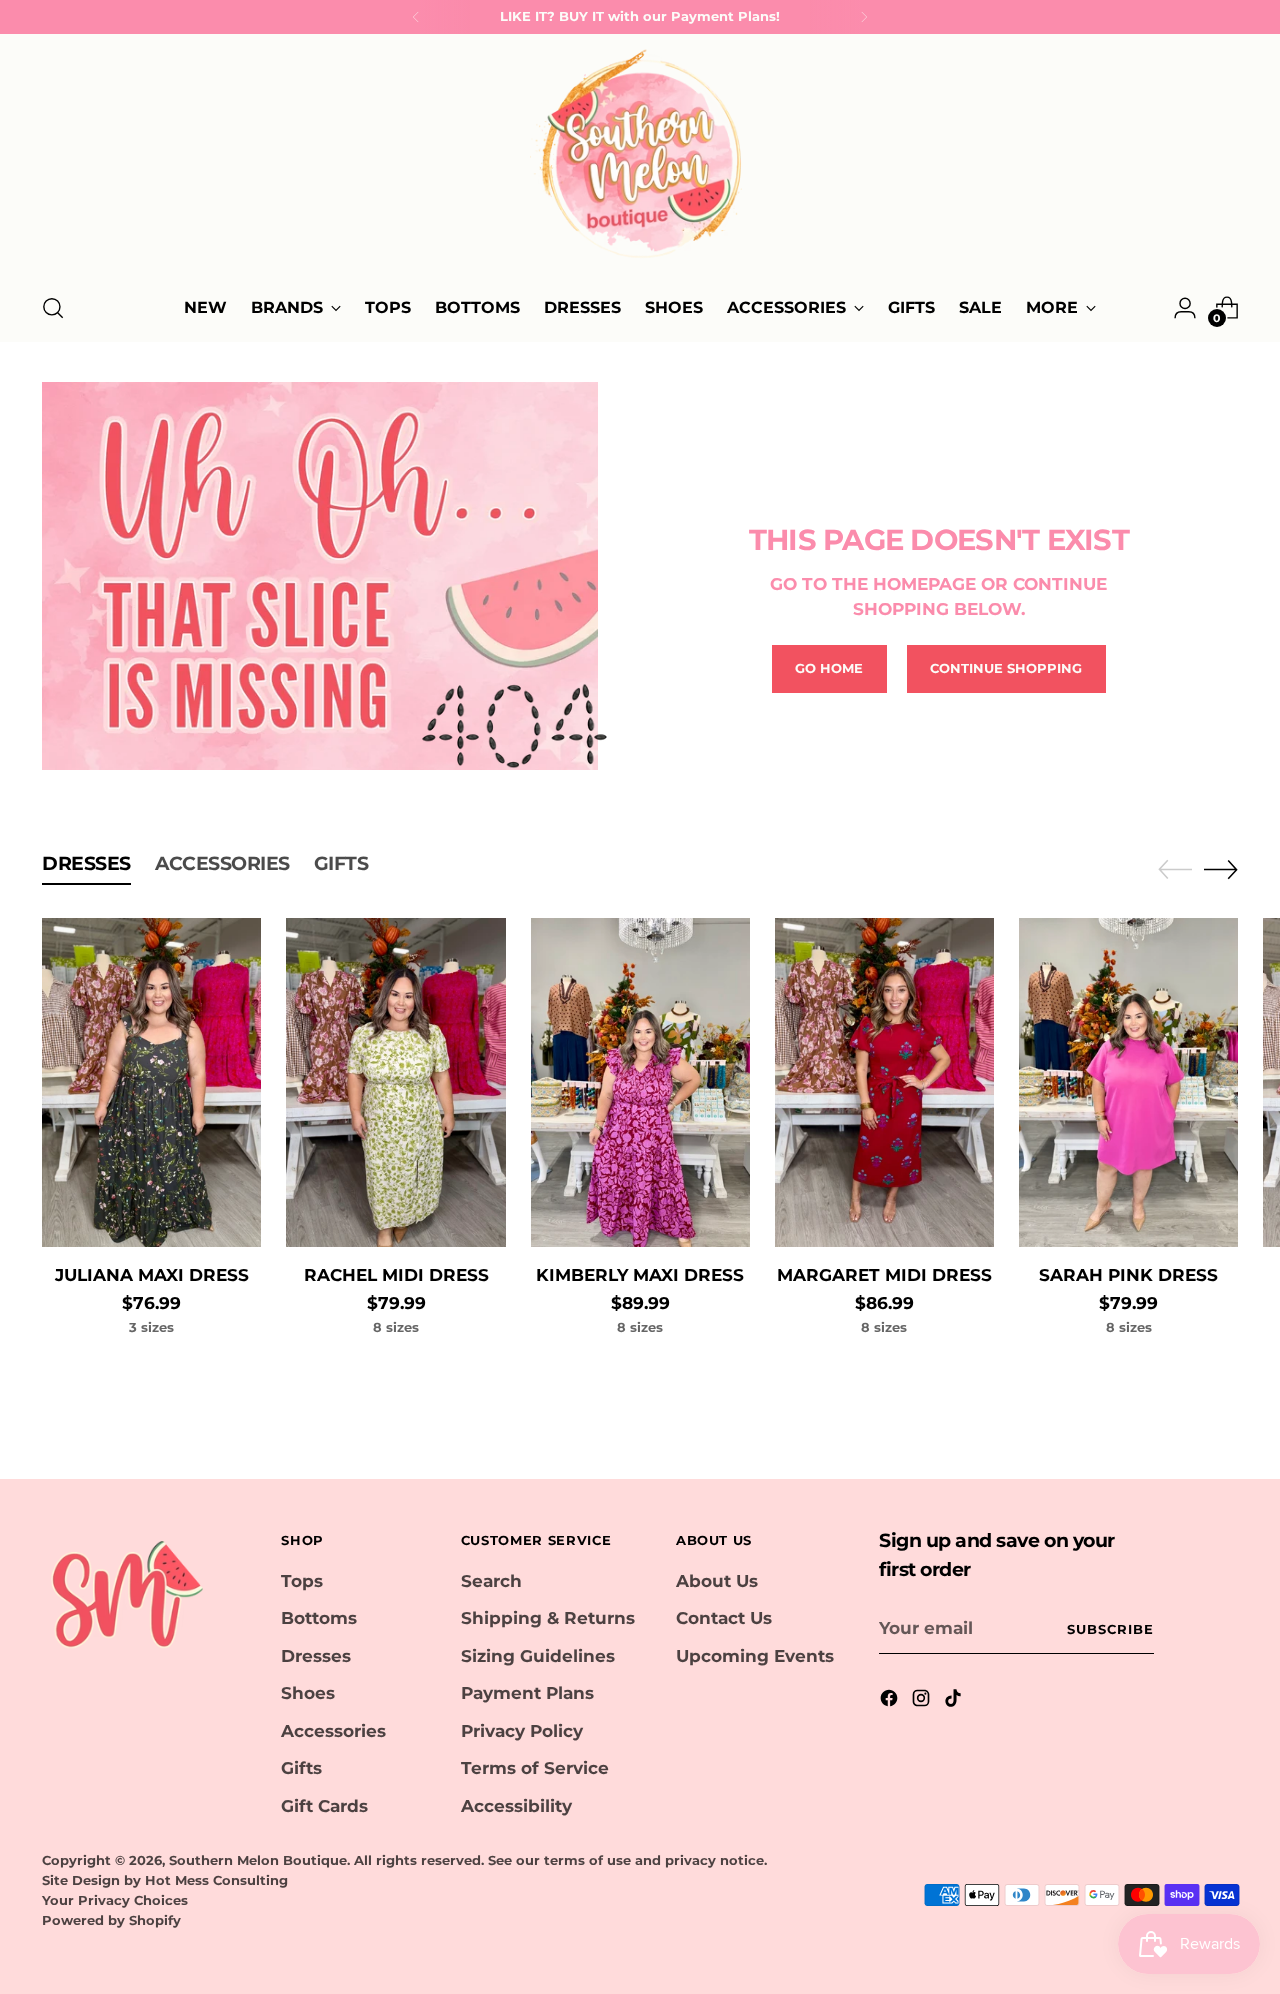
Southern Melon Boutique (258, 1860)
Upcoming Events (755, 1656)
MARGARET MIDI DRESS (884, 1275)
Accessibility (516, 1806)
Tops (302, 1581)
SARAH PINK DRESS (1128, 1275)
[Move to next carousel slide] (1221, 869)
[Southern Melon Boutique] (640, 160)
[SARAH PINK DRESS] (1128, 1082)
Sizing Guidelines (538, 1656)
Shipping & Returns (548, 1618)
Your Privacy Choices (115, 1900)
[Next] (864, 17)
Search (491, 1581)
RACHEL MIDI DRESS (396, 1275)
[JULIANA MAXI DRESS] (151, 1082)
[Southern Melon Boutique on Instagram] (923, 1702)
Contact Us (724, 1618)
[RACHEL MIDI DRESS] (395, 1082)
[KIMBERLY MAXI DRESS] (640, 1082)
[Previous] (416, 17)
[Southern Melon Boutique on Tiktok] (955, 1702)
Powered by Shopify (111, 1920)
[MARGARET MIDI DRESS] (884, 1082)
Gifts (301, 1768)
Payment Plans (527, 1693)
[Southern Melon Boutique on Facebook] (891, 1702)
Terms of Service (535, 1768)
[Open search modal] (53, 308)
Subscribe (1110, 1629)
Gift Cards (324, 1806)
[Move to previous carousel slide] (1175, 870)
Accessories (333, 1731)
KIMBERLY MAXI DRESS (640, 1275)
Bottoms (319, 1618)
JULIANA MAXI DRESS (152, 1275)
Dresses (316, 1656)
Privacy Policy (522, 1731)
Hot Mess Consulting (216, 1880)
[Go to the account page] (1185, 308)
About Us (717, 1581)
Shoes (308, 1693)
